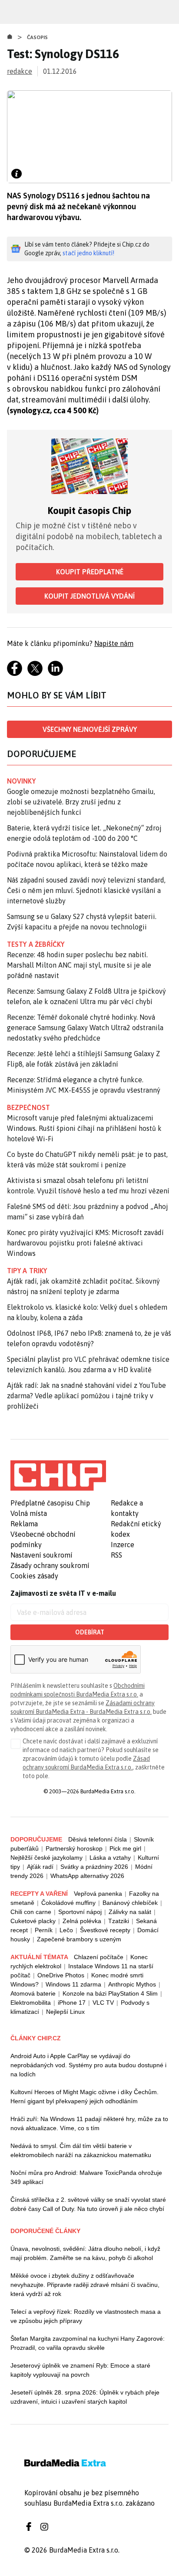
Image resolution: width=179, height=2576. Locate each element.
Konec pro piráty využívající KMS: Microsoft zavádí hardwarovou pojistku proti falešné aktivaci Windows (85, 1243)
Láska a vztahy (110, 1858)
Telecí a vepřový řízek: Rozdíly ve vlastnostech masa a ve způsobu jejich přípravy (86, 2316)
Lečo (66, 1930)
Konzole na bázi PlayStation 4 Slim (110, 1993)
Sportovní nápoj (80, 1912)
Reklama (24, 1524)
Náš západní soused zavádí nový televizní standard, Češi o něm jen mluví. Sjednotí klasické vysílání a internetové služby (86, 890)
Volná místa (29, 1513)
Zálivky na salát (130, 1912)
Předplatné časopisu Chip (50, 1503)
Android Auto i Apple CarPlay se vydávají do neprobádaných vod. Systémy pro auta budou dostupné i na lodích (88, 2065)
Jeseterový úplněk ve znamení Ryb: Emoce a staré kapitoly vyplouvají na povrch (80, 2370)
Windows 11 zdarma (73, 1984)
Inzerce (123, 1545)
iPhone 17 (72, 2003)
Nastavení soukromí (41, 1555)
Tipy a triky (27, 1271)
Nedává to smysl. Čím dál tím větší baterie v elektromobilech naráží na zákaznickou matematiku (81, 2150)
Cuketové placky (33, 1921)
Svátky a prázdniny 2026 (94, 1867)
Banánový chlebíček (130, 1903)
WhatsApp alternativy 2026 (87, 1876)
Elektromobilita (31, 2003)
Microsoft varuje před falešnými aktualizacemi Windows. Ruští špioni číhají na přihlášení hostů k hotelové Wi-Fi (84, 1128)
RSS (116, 1555)
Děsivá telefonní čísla (98, 1839)
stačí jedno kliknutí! (88, 253)
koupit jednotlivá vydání (89, 596)
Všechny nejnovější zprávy (90, 729)
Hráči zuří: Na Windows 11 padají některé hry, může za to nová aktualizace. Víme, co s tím (89, 2123)
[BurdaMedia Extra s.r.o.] (58, 1476)
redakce (20, 71)
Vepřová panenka (98, 1894)
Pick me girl (125, 1848)
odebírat (90, 1632)
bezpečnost (28, 1107)
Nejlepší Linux (65, 2012)
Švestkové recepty (105, 1930)
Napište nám (114, 643)
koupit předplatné (90, 572)
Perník (44, 1930)
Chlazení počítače (99, 1957)
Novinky (21, 781)
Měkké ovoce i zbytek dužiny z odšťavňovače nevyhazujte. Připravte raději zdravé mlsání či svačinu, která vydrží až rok (85, 2285)
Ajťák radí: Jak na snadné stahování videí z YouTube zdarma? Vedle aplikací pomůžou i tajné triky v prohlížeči (86, 1396)
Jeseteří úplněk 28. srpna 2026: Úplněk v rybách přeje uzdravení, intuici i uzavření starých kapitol (85, 2397)
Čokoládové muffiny (68, 1903)
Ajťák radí (40, 1867)
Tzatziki (119, 1921)
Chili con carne (31, 1912)
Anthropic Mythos (132, 1984)
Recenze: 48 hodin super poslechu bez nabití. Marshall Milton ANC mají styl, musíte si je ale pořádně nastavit (79, 965)
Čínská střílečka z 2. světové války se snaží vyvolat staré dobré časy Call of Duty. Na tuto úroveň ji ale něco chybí (88, 2204)
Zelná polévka (82, 1921)
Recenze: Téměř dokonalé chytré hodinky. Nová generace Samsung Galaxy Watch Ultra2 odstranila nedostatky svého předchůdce (85, 1028)
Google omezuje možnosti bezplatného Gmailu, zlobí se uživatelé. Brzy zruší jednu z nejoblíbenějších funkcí (81, 802)
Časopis (38, 37)
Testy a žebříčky (36, 944)
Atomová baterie (33, 1993)
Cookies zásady (34, 1576)
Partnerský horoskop (74, 1848)
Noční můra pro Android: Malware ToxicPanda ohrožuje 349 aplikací (86, 2177)
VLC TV (103, 2003)
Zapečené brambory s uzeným (79, 1939)
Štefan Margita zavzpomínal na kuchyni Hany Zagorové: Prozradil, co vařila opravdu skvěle (88, 2343)
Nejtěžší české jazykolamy (46, 1858)
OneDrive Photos (61, 1975)
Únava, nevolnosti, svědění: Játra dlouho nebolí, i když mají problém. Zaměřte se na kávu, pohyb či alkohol (85, 2253)
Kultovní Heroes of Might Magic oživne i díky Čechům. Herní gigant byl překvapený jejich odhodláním (85, 2097)
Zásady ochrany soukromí (50, 1565)
